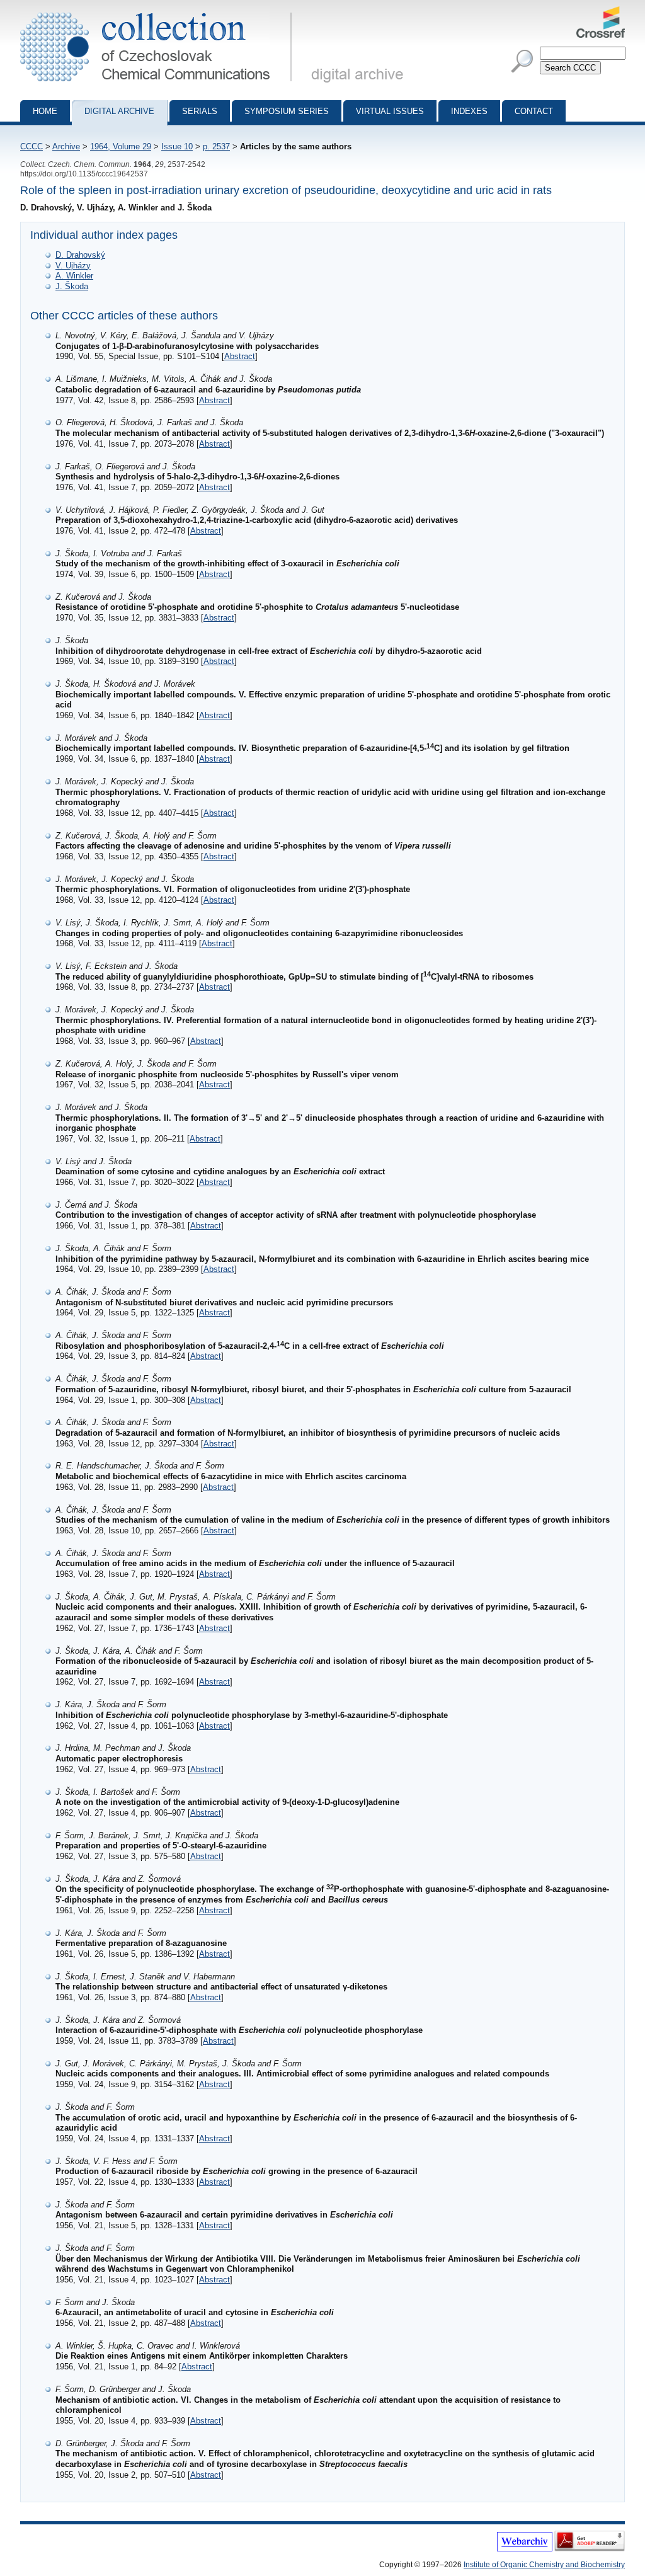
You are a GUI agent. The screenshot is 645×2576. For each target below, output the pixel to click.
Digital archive (119, 111)
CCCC (31, 146)
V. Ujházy (73, 266)
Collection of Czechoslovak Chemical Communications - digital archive (160, 11)
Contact (534, 111)
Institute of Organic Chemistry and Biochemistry (544, 2565)
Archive (66, 146)
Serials (200, 111)
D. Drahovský (80, 255)
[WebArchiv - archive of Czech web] (525, 2549)
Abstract (240, 356)
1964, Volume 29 (121, 146)
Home (45, 111)
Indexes (469, 111)
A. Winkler (74, 276)
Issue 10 (177, 146)
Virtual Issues (390, 111)
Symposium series (287, 111)
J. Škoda (72, 286)
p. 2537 (216, 146)
